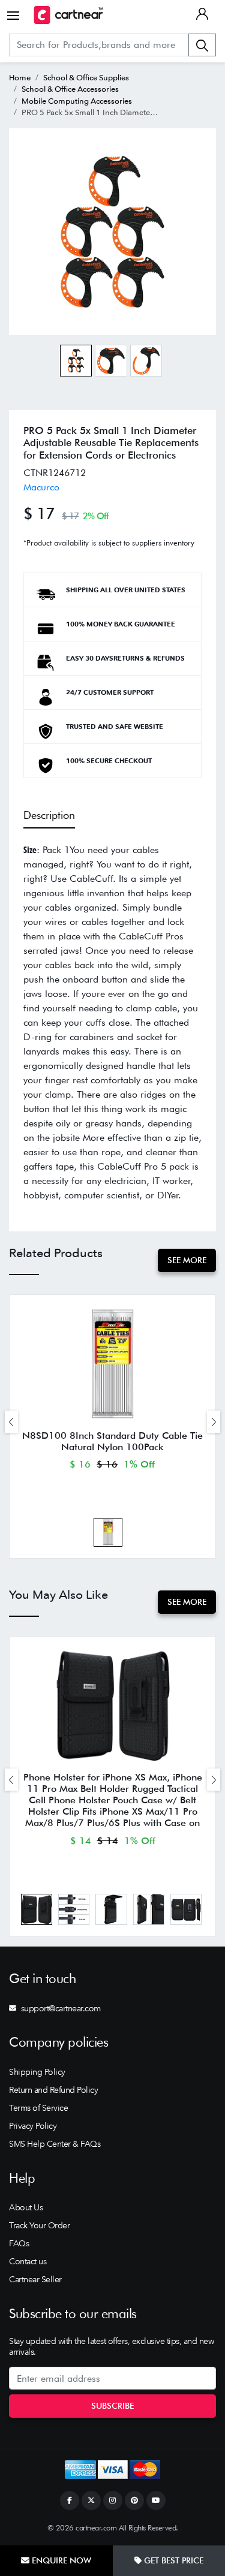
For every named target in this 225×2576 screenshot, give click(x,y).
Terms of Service (38, 2108)
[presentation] (11, 1422)
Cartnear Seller (35, 2279)
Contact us (28, 2261)
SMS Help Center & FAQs (55, 2144)
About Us (26, 2207)
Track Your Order (39, 2225)
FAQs (19, 2243)
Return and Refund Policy (53, 2090)
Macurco (41, 487)
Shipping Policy (37, 2072)
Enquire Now (60, 2560)
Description (49, 815)
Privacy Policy (33, 2126)
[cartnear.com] (68, 15)
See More (187, 1260)
